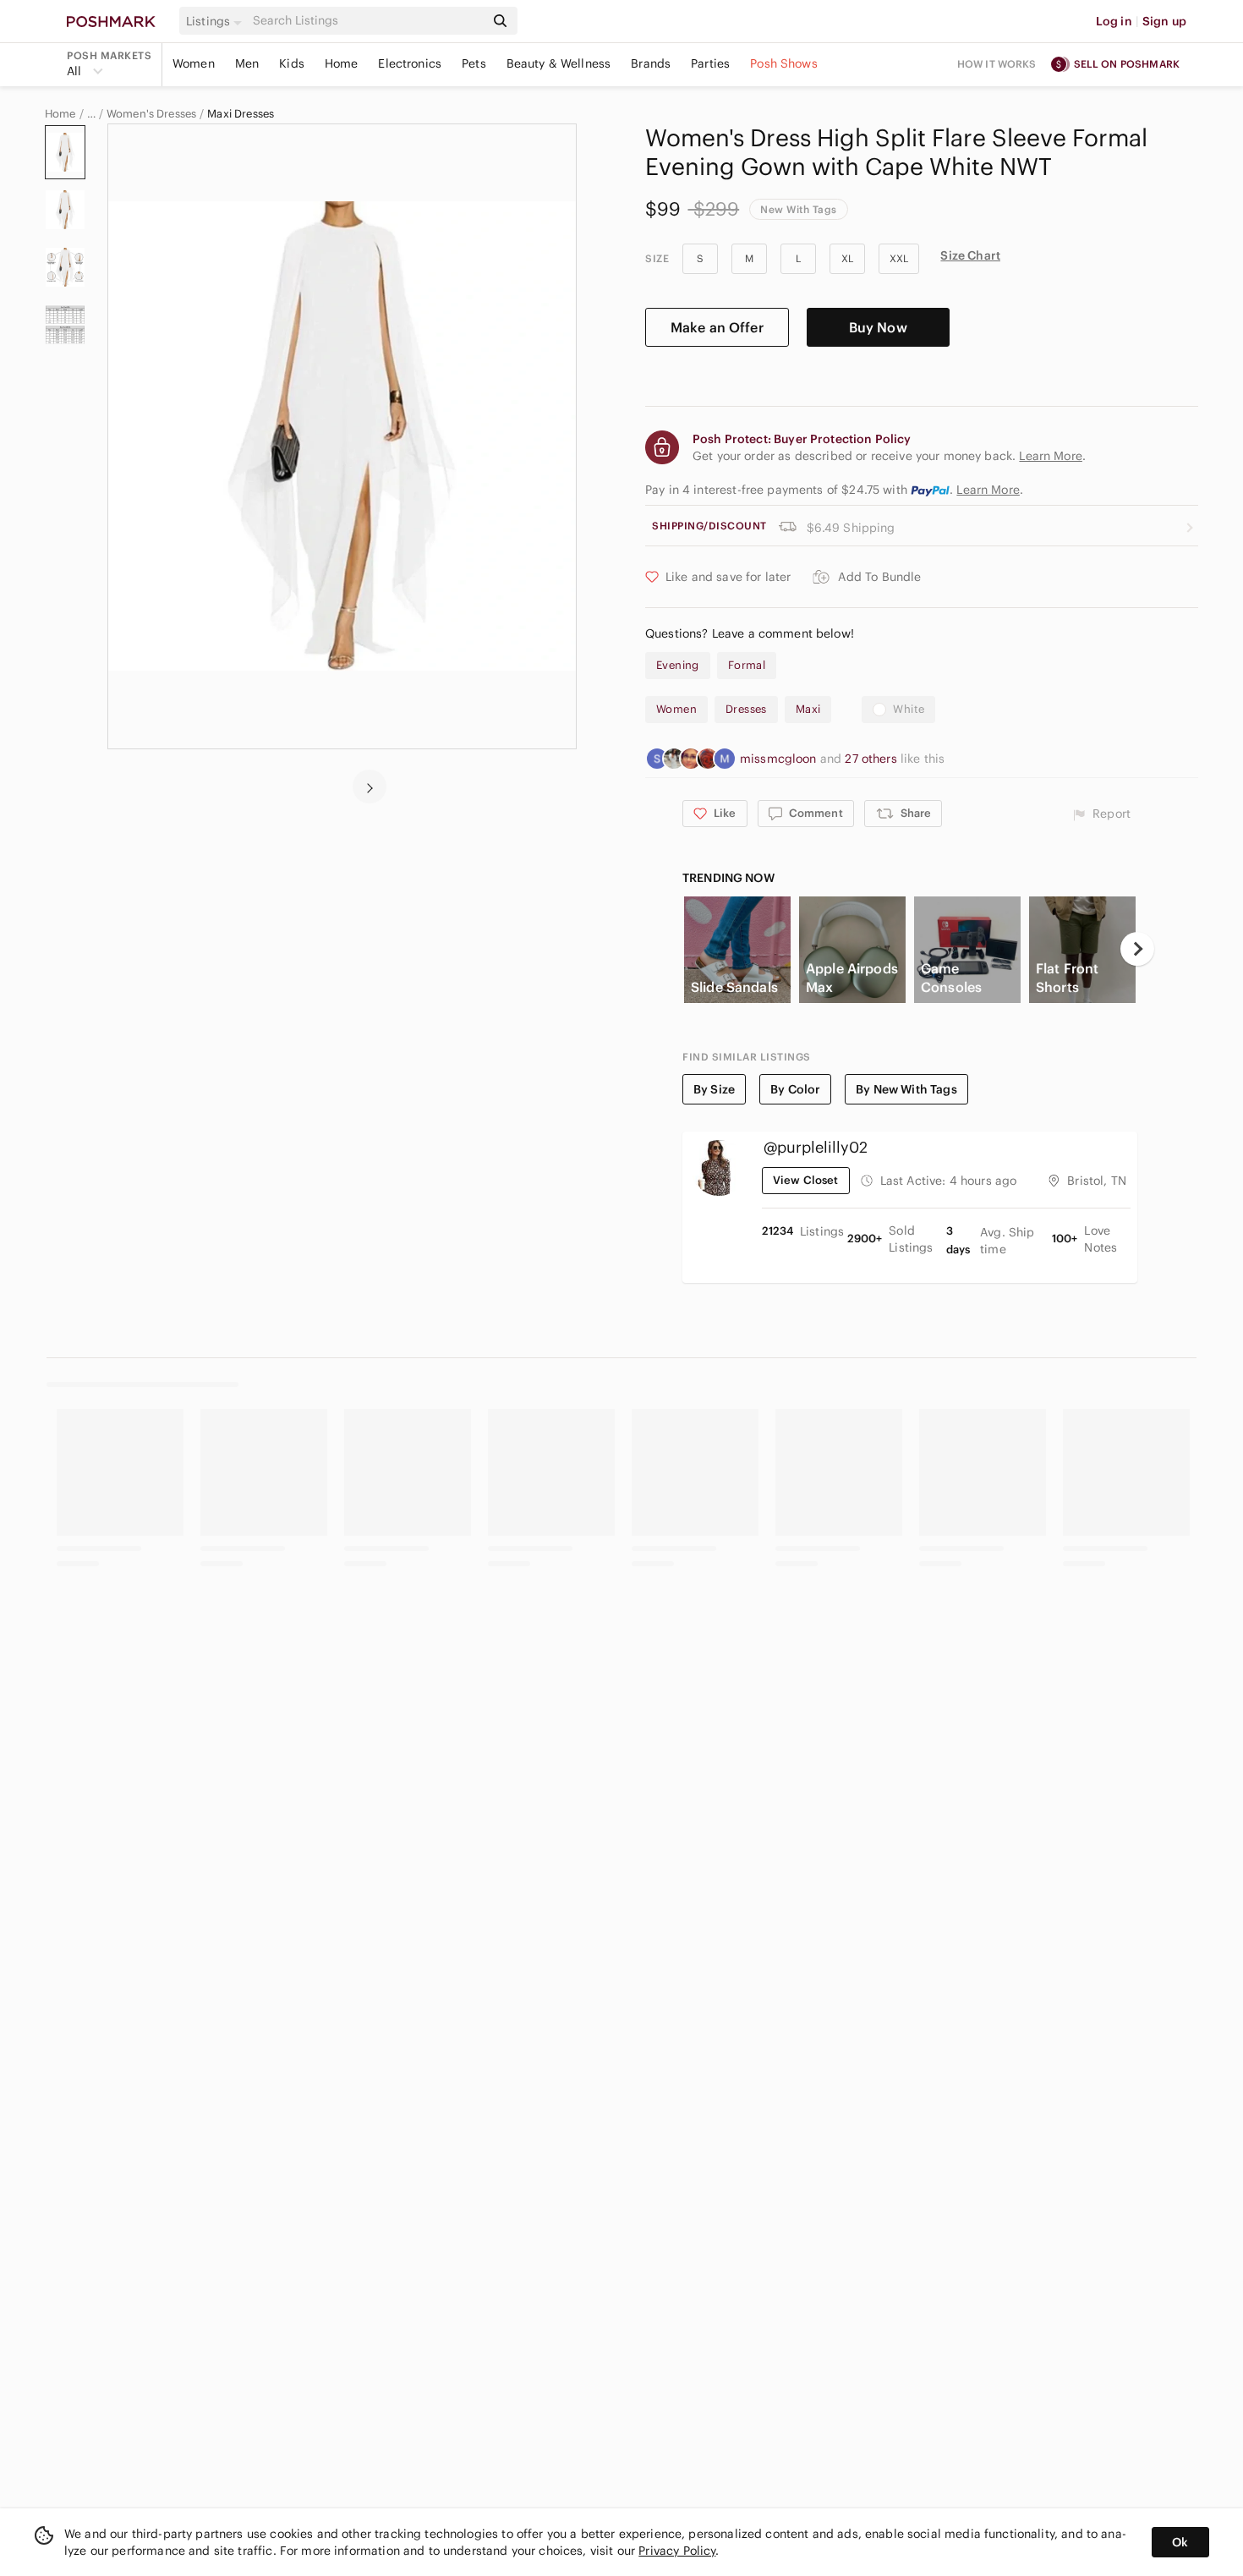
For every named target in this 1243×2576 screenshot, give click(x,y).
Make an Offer (717, 327)
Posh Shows (784, 63)
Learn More (988, 490)
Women (194, 63)
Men (247, 63)
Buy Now (878, 327)
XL (847, 258)
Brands (651, 63)
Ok (1180, 2542)
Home (342, 63)
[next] (370, 787)
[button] (216, 21)
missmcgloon (780, 759)
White (909, 709)
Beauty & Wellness (559, 63)
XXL (899, 258)
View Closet (806, 1180)
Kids (292, 63)
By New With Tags (906, 1089)
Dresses (746, 709)
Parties (710, 63)
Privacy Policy (677, 2551)
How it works (997, 64)
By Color (795, 1089)
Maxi (808, 709)
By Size (714, 1089)
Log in (1114, 21)
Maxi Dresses (241, 114)
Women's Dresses (151, 114)
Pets (474, 63)
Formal (747, 665)
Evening (678, 665)
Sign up (1164, 21)
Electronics (410, 63)
